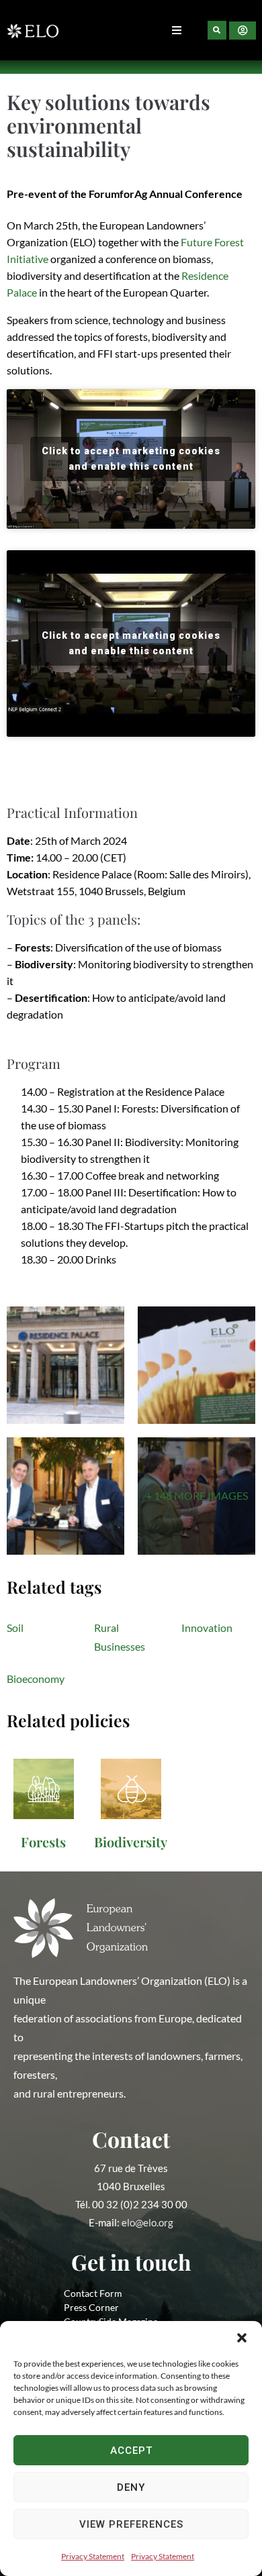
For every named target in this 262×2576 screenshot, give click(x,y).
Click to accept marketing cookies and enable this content (131, 459)
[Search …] (217, 30)
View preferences (131, 2524)
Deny (131, 2487)
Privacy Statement (93, 2556)
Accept (131, 2451)
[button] (242, 2338)
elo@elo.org (147, 2222)
